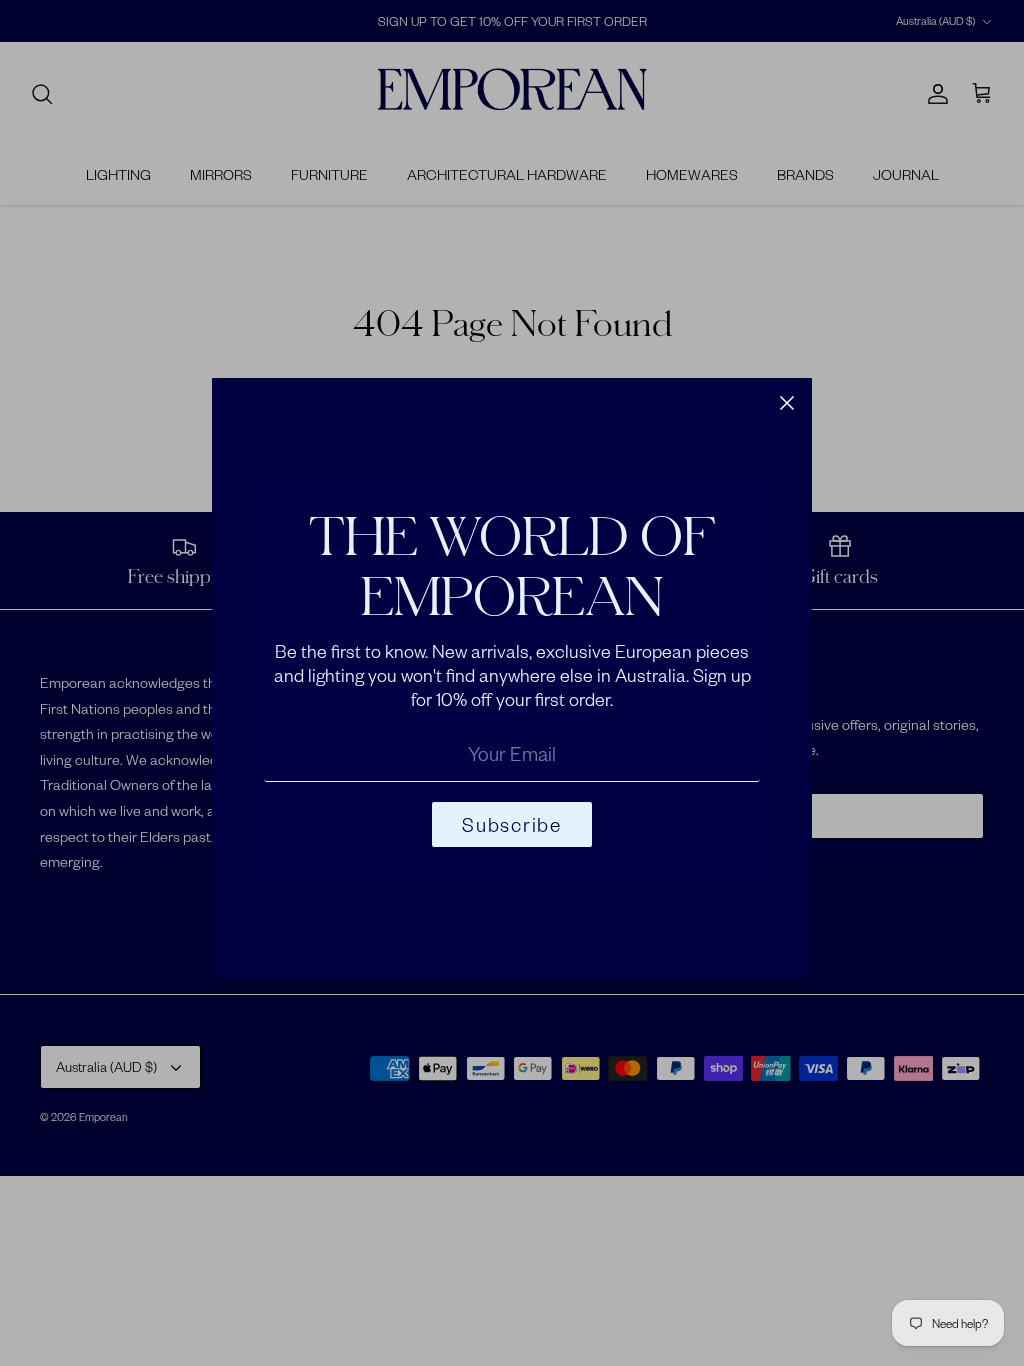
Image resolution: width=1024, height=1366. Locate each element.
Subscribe (511, 824)
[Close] (787, 403)
